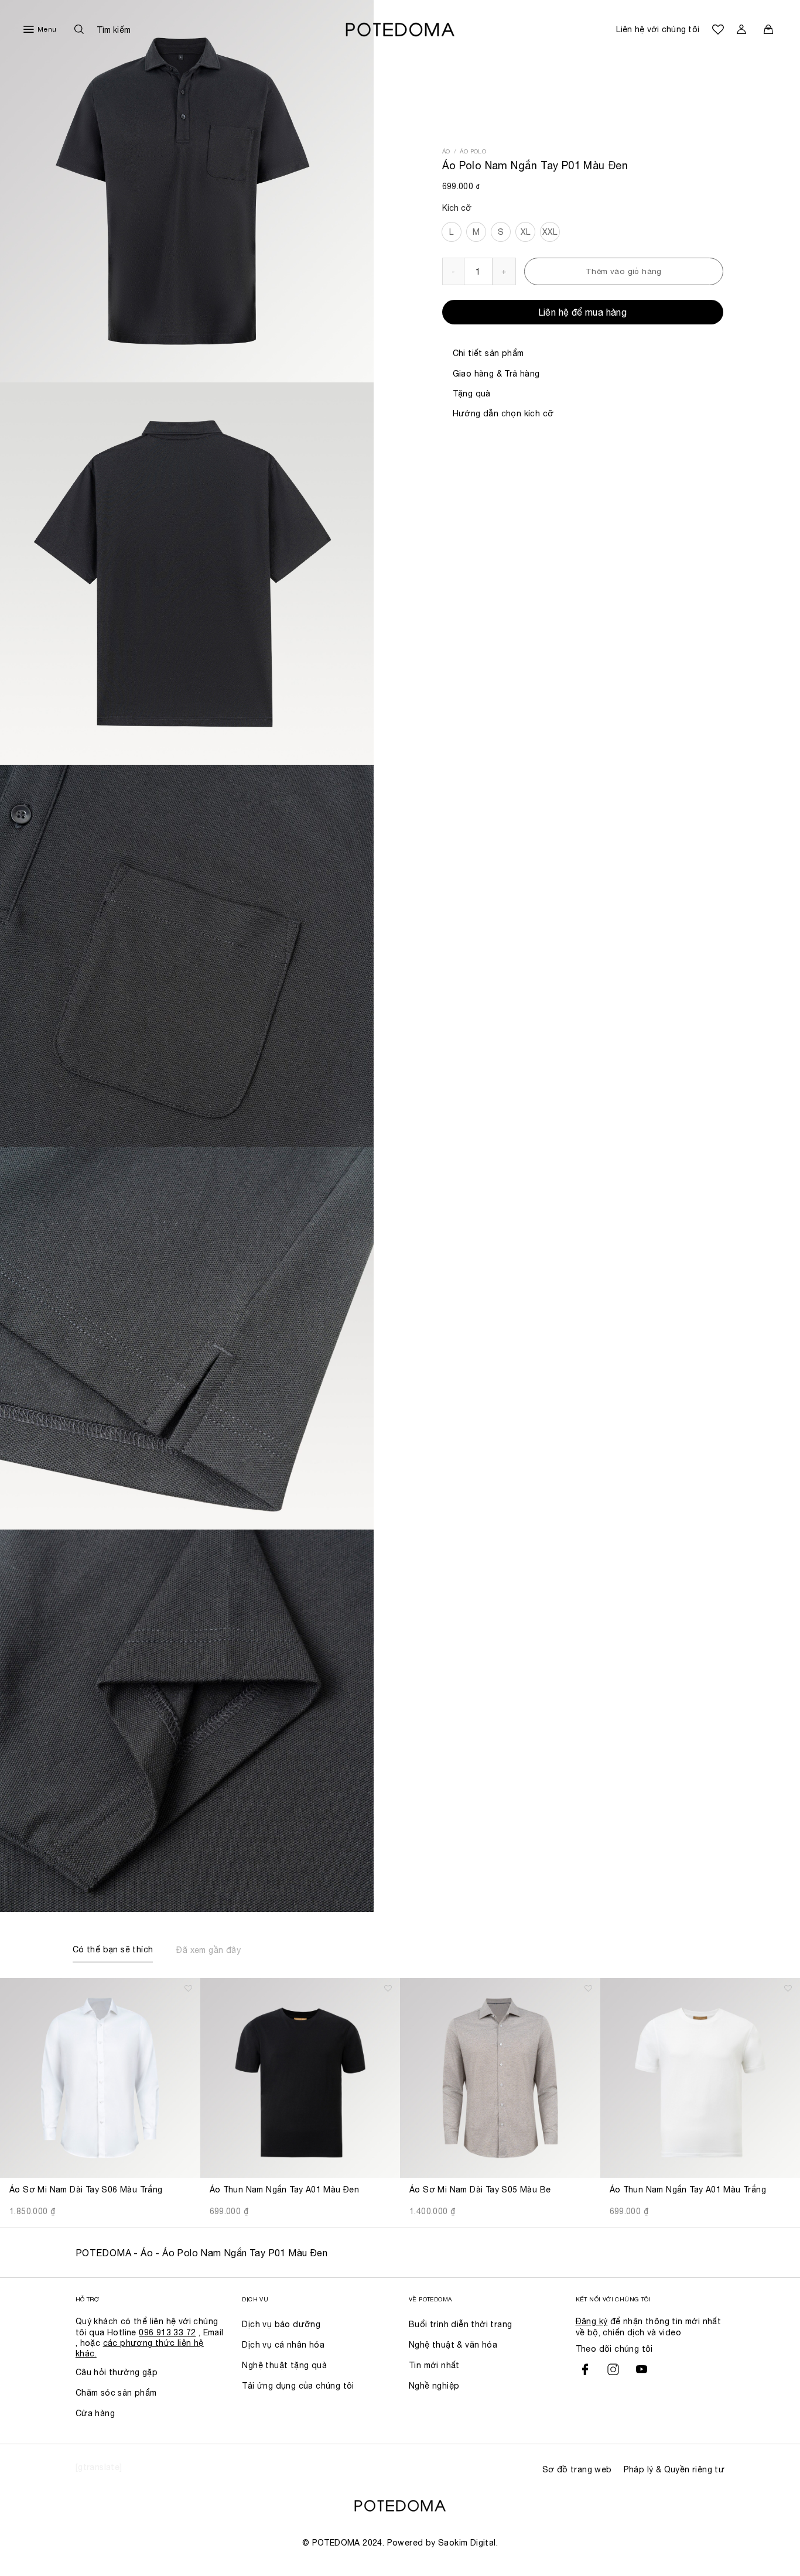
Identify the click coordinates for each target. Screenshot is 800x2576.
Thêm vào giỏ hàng (624, 271)
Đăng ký (592, 2321)
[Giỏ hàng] (768, 29)
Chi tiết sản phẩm (488, 353)
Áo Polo (473, 151)
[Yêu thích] (718, 29)
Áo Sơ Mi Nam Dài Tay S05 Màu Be (480, 2190)
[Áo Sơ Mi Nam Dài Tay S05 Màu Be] (500, 2078)
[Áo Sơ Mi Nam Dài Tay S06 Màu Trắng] (100, 2078)
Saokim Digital (467, 2543)
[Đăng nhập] (741, 29)
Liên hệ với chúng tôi (658, 29)
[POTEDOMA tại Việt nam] (400, 30)
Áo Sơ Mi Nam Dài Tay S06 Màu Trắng (86, 2190)
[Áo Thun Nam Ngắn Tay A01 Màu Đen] (300, 2078)
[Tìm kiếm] (100, 29)
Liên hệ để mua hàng (583, 312)
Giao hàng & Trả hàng (496, 374)
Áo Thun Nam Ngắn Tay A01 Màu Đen (285, 2190)
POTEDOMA (103, 2253)
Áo (446, 151)
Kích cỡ (457, 208)
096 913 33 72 (167, 2332)
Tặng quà (472, 394)
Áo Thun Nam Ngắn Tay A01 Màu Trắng (688, 2190)
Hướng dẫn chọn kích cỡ (503, 413)
